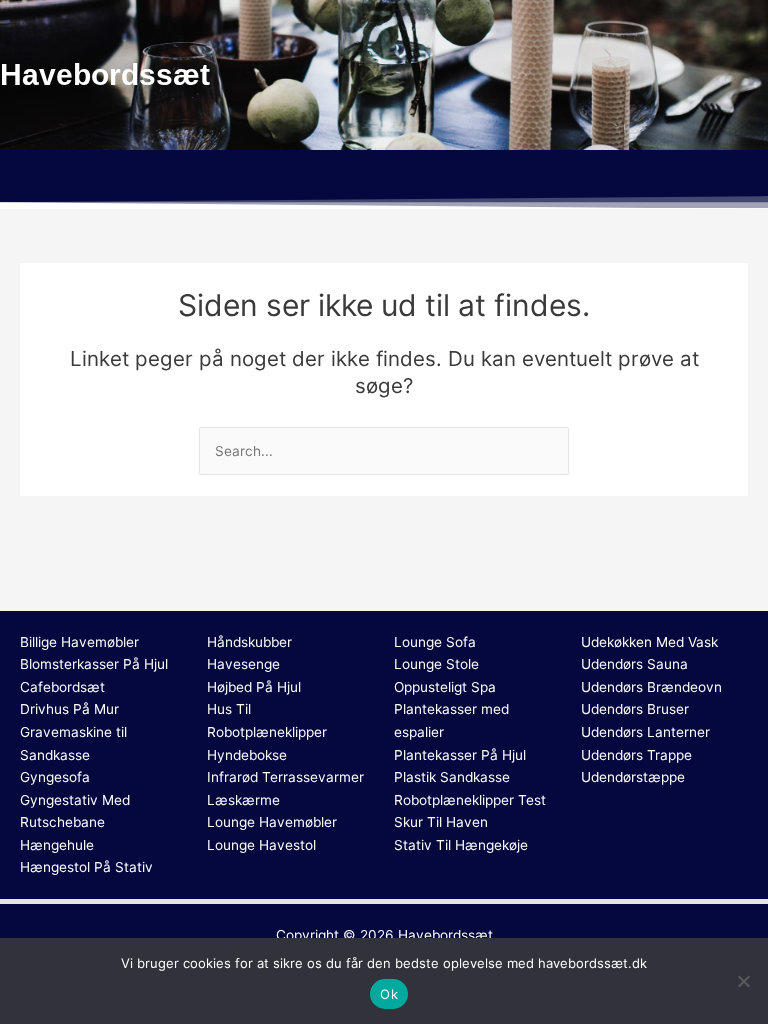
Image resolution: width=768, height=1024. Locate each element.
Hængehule (57, 845)
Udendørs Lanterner (645, 732)
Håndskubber (249, 642)
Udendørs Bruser (635, 709)
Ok (389, 994)
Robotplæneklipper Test (470, 800)
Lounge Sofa (435, 642)
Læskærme (243, 800)
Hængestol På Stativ (86, 867)
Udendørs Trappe (636, 755)
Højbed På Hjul (254, 687)
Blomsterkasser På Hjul (94, 664)
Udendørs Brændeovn (651, 687)
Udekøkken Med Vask (649, 642)
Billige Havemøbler (79, 642)
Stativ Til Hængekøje (461, 845)
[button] (384, 179)
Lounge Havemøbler (272, 822)
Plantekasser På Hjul (460, 755)
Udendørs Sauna (634, 664)
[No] (743, 981)
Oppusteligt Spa (445, 687)
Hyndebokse (247, 755)
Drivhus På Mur (69, 709)
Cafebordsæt (62, 687)
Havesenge (243, 664)
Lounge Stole (436, 664)
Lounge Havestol (261, 845)
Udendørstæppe (633, 777)
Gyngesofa (55, 777)
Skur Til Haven (441, 822)
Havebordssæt (445, 935)
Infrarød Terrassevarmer (285, 777)
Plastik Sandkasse (452, 777)
